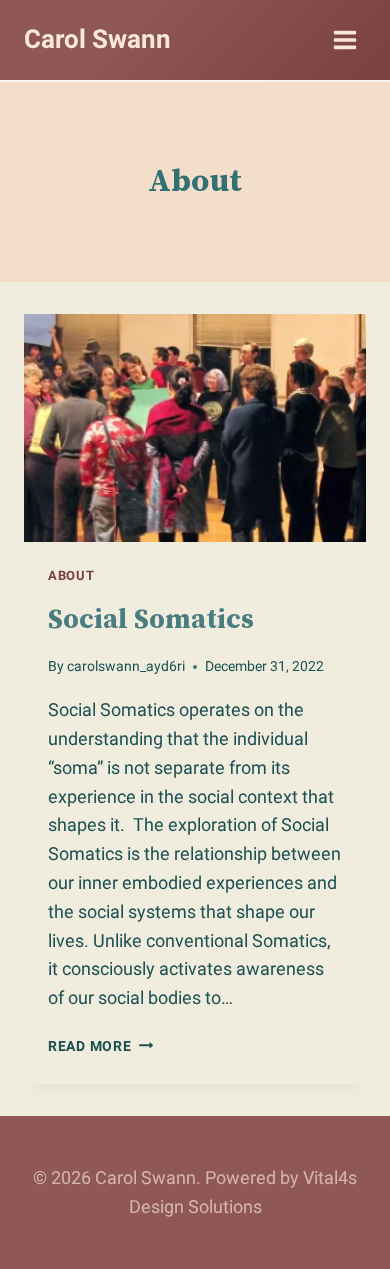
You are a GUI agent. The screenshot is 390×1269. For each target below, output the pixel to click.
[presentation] (195, 428)
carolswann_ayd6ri (126, 666)
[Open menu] (344, 39)
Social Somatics (151, 619)
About (71, 575)
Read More (100, 1046)
